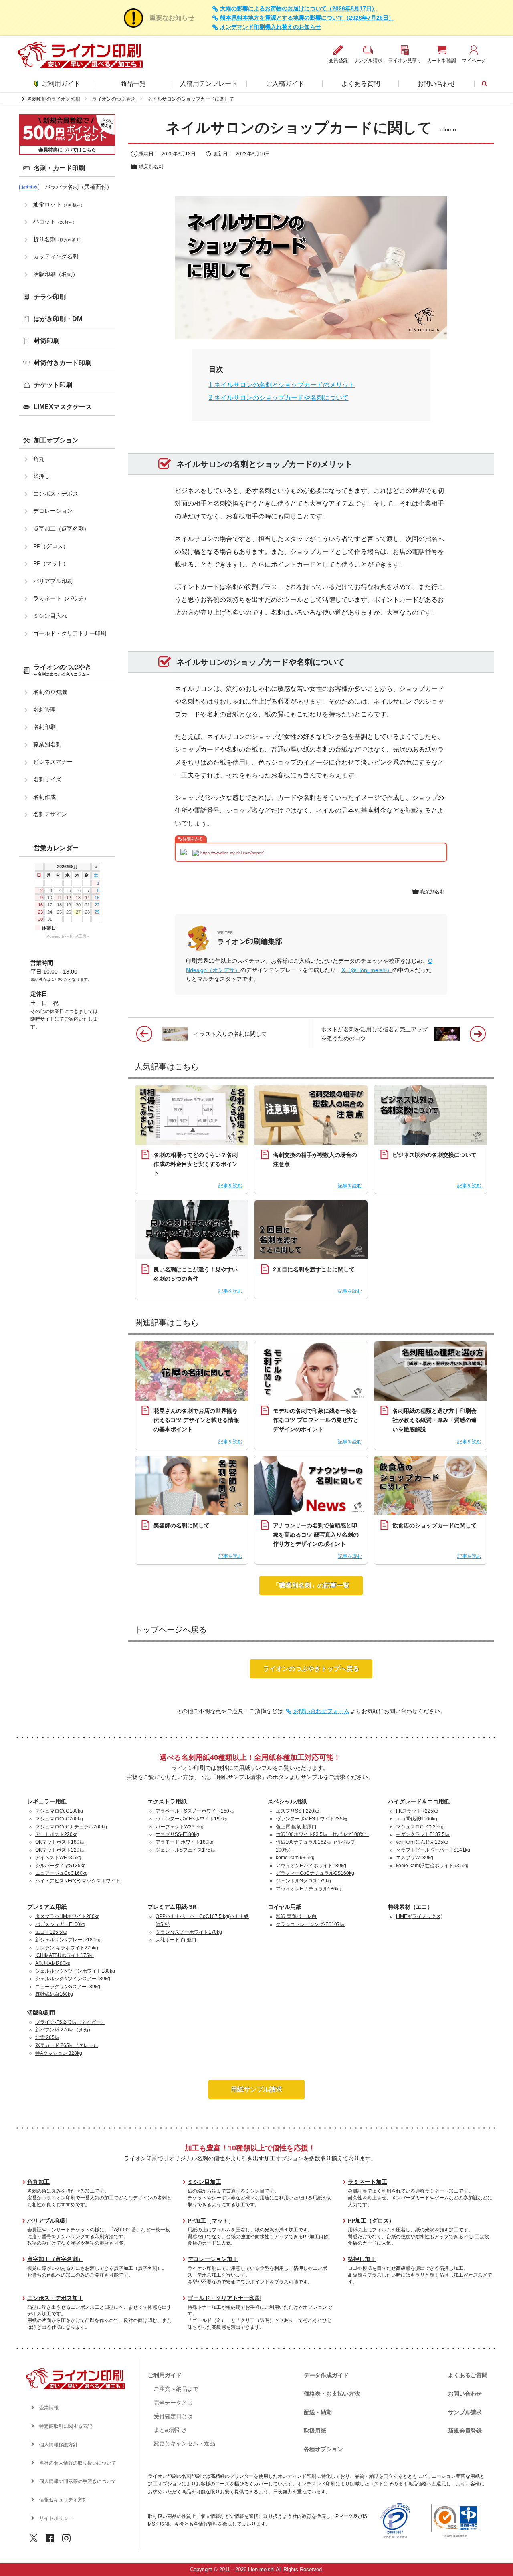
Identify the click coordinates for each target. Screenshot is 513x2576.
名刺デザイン (50, 814)
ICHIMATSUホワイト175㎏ (65, 1955)
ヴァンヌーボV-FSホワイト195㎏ (191, 1819)
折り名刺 (59, 239)
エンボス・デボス (56, 494)
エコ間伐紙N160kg (417, 1819)
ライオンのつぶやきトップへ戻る (311, 1669)
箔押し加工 (362, 2259)
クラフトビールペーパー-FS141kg (433, 1850)
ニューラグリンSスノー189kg (68, 1987)
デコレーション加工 (213, 2259)
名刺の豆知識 (50, 692)
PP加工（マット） (211, 2221)
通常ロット (59, 204)
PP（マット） (51, 563)
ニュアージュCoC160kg (62, 1873)
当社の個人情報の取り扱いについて (78, 2463)
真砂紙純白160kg (54, 1994)
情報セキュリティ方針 (63, 2500)
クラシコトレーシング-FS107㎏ (310, 1924)
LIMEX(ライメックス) (419, 1916)
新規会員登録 (465, 2431)
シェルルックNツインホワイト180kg (75, 1971)
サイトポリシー (56, 2518)
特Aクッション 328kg (59, 2053)
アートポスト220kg (57, 1834)
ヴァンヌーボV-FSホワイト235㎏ (312, 1819)
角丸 (39, 459)
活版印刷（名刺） (56, 274)
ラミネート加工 (368, 2182)
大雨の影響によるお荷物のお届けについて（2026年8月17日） (299, 9)
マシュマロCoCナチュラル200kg (71, 1827)
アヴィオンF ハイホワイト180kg (311, 1866)
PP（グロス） (51, 546)
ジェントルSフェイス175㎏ (185, 1850)
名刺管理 (44, 710)
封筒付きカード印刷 (63, 363)
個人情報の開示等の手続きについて (78, 2481)
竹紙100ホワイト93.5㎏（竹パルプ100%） (322, 1834)
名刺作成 (44, 797)
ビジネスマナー (53, 762)
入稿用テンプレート (209, 84)
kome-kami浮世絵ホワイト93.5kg (432, 1866)
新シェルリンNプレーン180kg (68, 1940)
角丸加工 (38, 2182)
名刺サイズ (47, 779)
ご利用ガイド (61, 84)
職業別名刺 (151, 167)
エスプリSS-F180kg (177, 1834)
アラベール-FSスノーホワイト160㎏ (195, 1811)
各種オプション (323, 2449)
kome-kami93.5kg (295, 1858)
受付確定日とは (173, 2416)
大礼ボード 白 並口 (176, 1940)
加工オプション (56, 440)
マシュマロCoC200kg (59, 1819)
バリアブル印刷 (53, 581)
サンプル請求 (465, 2412)
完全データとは (173, 2403)
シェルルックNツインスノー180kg (73, 1979)
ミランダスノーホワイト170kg (189, 1932)
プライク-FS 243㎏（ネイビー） (70, 2022)
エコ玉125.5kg (51, 1932)
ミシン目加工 (204, 2182)
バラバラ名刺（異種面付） (79, 187)
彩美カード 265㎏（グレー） (67, 2045)
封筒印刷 (46, 341)
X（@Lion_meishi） (367, 970)
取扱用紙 (315, 2431)
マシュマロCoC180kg (59, 1811)
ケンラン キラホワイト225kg (67, 1948)
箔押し (42, 476)
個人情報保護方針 (59, 2445)
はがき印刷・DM (58, 319)
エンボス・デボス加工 (55, 2298)
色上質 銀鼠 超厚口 (296, 1827)
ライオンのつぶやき (114, 99)
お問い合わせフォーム (321, 1711)
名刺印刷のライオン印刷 (54, 99)
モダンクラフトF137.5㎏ (423, 1834)
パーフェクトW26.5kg (180, 1827)
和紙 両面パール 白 (296, 1916)
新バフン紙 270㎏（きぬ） (64, 2030)
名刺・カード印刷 (59, 168)
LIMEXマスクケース (63, 407)
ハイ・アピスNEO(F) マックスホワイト (78, 1881)
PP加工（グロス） (371, 2221)
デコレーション (53, 511)
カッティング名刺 (56, 256)
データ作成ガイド (326, 2375)
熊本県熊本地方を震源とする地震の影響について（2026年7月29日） (307, 18)
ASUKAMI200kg (53, 1963)
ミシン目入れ (50, 616)
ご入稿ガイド (285, 84)
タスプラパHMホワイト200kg (68, 1916)
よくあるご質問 (468, 2375)
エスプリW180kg (415, 1858)
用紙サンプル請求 (256, 2089)
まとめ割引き (170, 2430)
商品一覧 (133, 84)
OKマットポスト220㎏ (60, 1850)
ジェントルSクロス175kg (303, 1881)
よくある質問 (361, 84)
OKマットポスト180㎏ (60, 1842)
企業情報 (49, 2408)
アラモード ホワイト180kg (185, 1842)
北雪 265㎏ (47, 2037)
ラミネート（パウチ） (61, 598)
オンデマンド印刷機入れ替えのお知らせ (271, 27)
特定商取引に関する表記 (66, 2426)
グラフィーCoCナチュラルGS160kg (315, 1873)
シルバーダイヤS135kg (61, 1866)
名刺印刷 (44, 727)
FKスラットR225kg (417, 1811)
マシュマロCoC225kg (420, 1827)
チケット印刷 (53, 385)
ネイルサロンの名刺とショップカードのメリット (282, 385)
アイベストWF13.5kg (58, 1858)
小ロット (55, 222)
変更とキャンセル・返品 (184, 2443)
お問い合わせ (436, 84)
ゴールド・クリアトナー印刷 (70, 633)
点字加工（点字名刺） (61, 529)
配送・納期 (318, 2412)
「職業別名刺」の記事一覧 (311, 1585)
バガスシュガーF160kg (60, 1924)
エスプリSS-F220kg (298, 1811)
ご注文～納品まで (176, 2389)
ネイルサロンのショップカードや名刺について (279, 398)
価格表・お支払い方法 (332, 2394)
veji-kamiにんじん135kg (422, 1842)
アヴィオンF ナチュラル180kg (309, 1889)
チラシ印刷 (50, 297)
